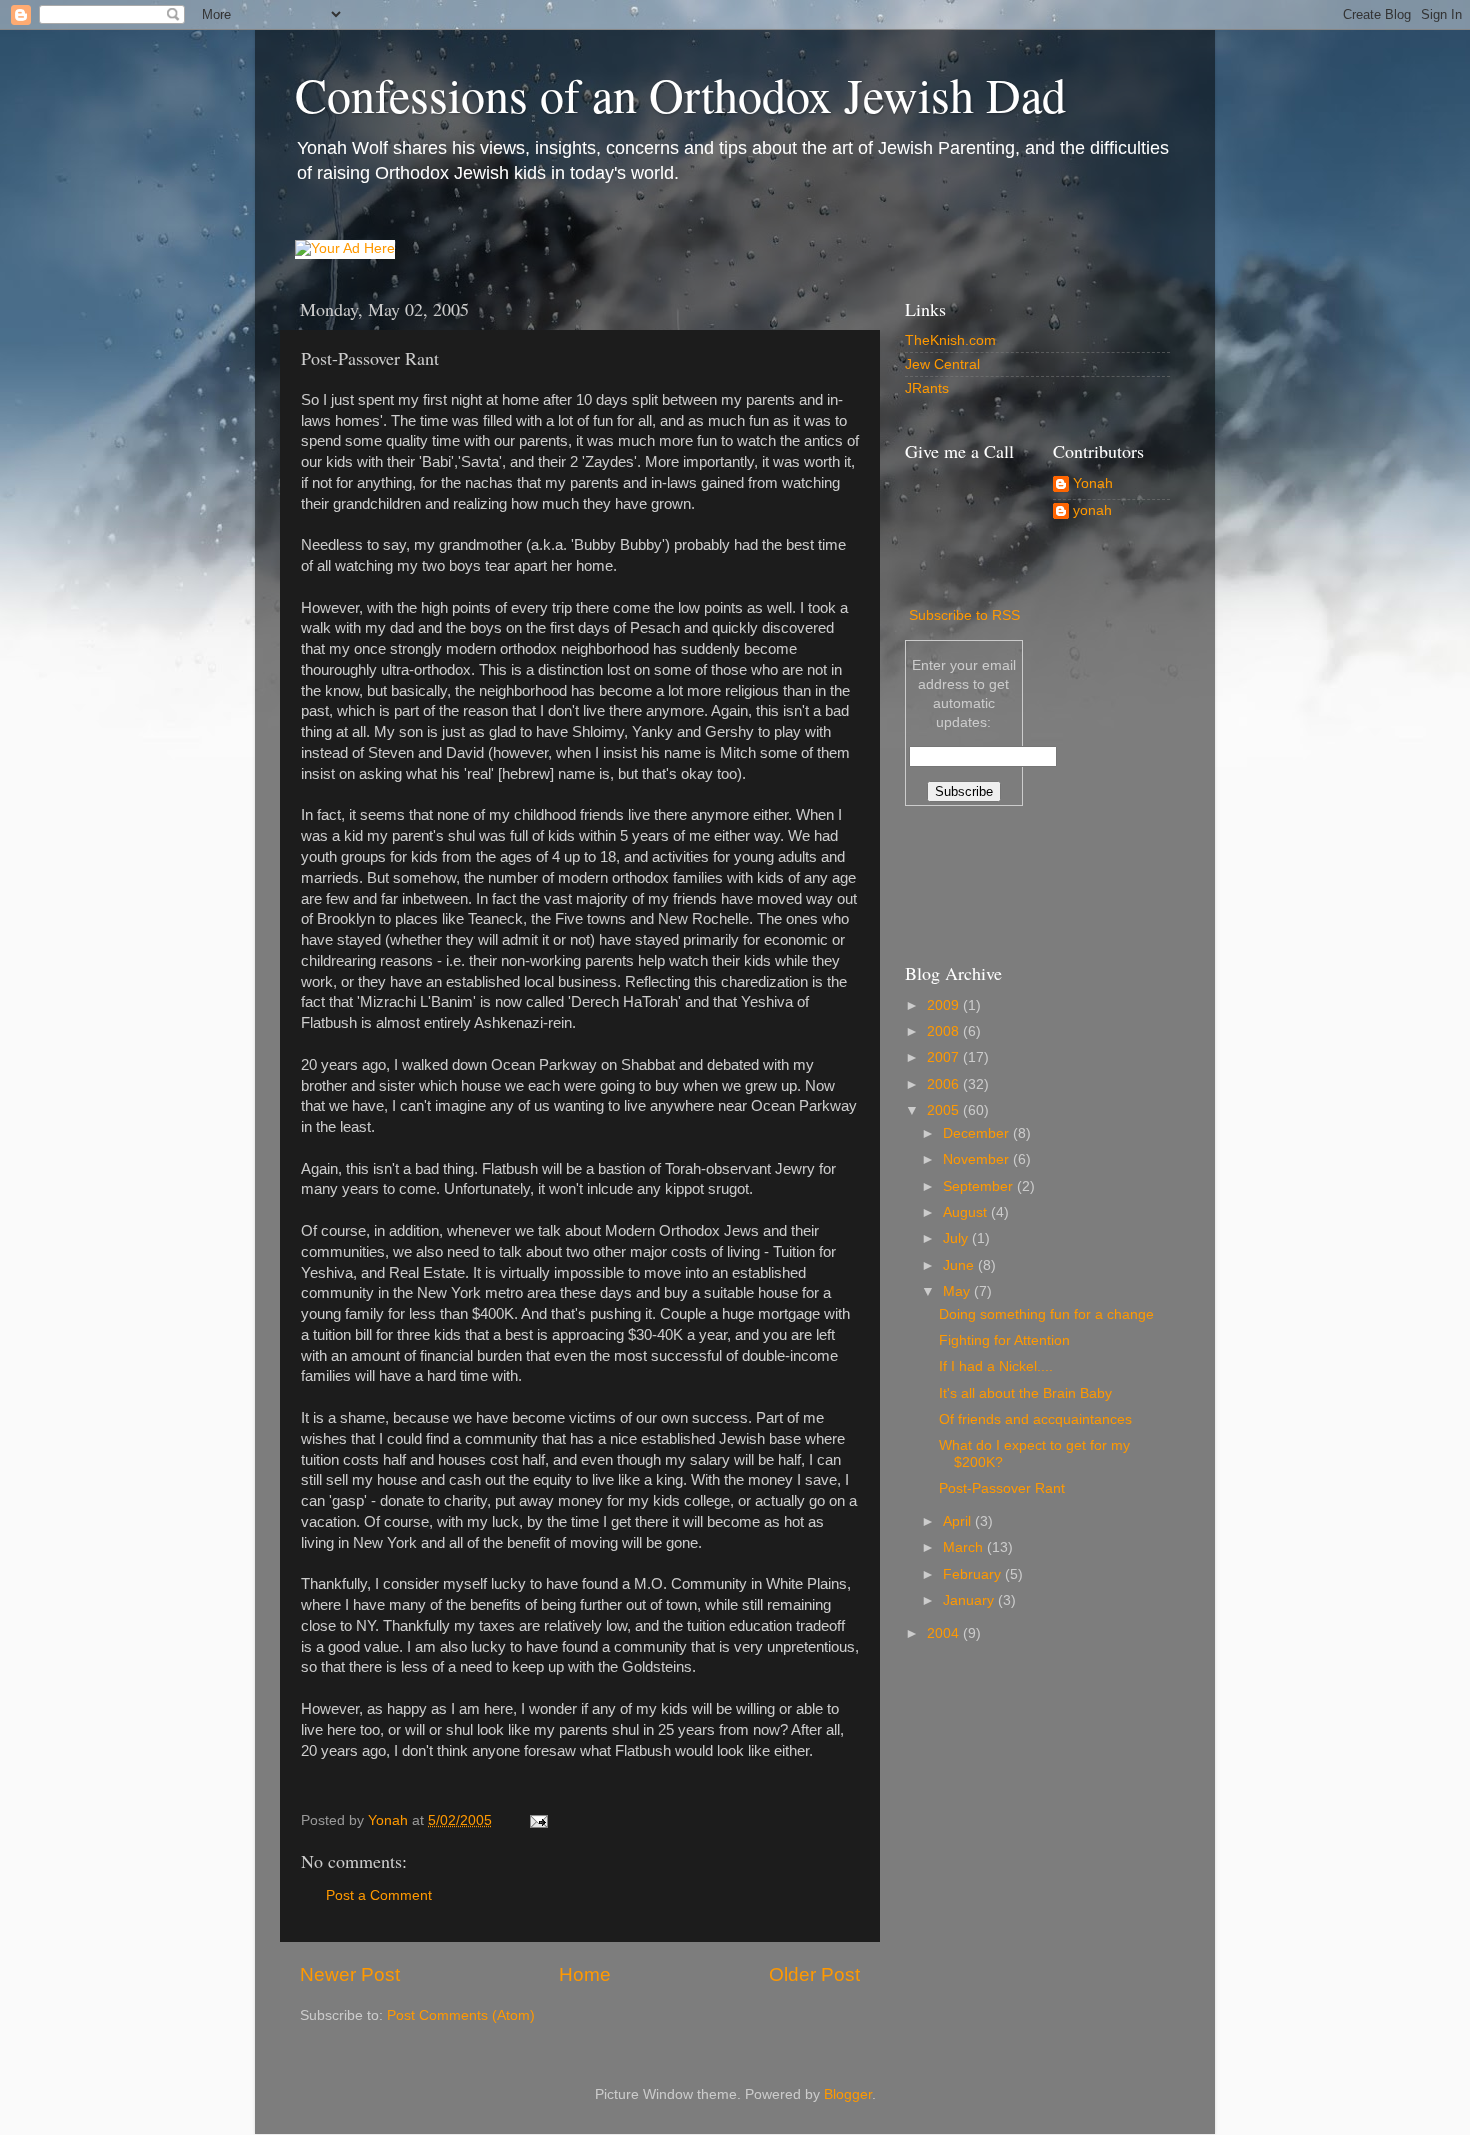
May (958, 1291)
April (959, 1521)
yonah (1092, 510)
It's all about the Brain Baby (1025, 1393)
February (974, 1574)
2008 (945, 1031)
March (965, 1547)
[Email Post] (537, 1820)
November (978, 1159)
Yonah (1093, 483)
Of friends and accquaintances (1035, 1419)
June (960, 1265)
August (967, 1212)
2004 (945, 1633)
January (970, 1600)
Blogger (848, 2094)
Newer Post (350, 1974)
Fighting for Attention (1004, 1340)
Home (585, 1974)
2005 (945, 1110)
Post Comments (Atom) (461, 2015)
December (978, 1133)
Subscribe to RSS (964, 615)
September (980, 1186)
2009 (945, 1005)
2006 (945, 1084)
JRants (927, 388)
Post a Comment (379, 1895)
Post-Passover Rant (1002, 1488)
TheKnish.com (950, 340)
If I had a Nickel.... (996, 1366)
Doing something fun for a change (1046, 1314)
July (957, 1238)
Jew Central (942, 364)
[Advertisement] (995, 881)
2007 (945, 1057)
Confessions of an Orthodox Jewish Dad (680, 94)
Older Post (814, 1974)
